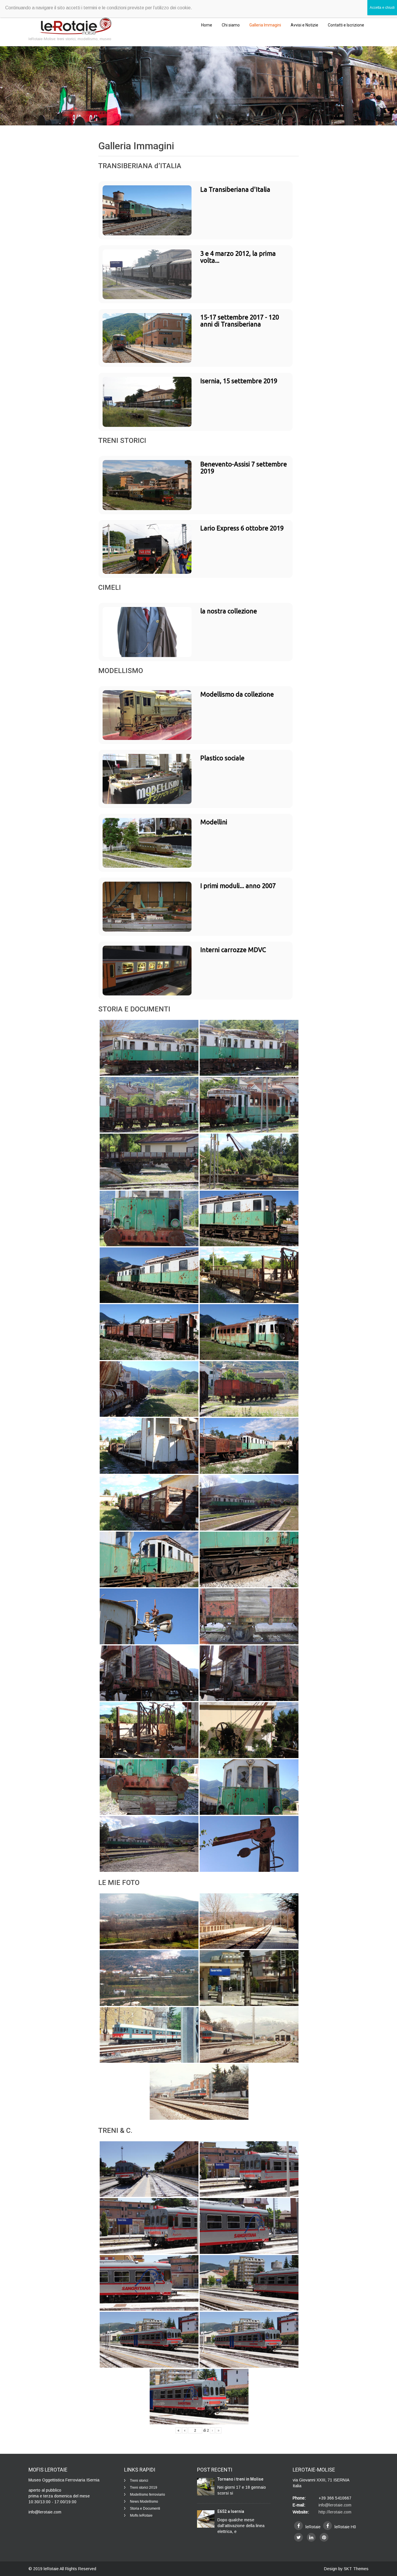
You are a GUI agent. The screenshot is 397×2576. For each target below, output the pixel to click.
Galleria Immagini (265, 25)
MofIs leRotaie (141, 2515)
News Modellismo (144, 2502)
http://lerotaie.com (335, 2512)
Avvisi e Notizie (304, 25)
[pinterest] (324, 2537)
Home (207, 25)
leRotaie (52, 2569)
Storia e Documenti (145, 2508)
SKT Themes (356, 2569)
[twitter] (298, 2537)
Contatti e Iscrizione (346, 25)
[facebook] (298, 2526)
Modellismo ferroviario (147, 2495)
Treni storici (139, 2481)
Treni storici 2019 (144, 2488)
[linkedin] (311, 2537)
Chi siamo (231, 25)
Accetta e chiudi (382, 8)
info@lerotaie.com (335, 2505)
